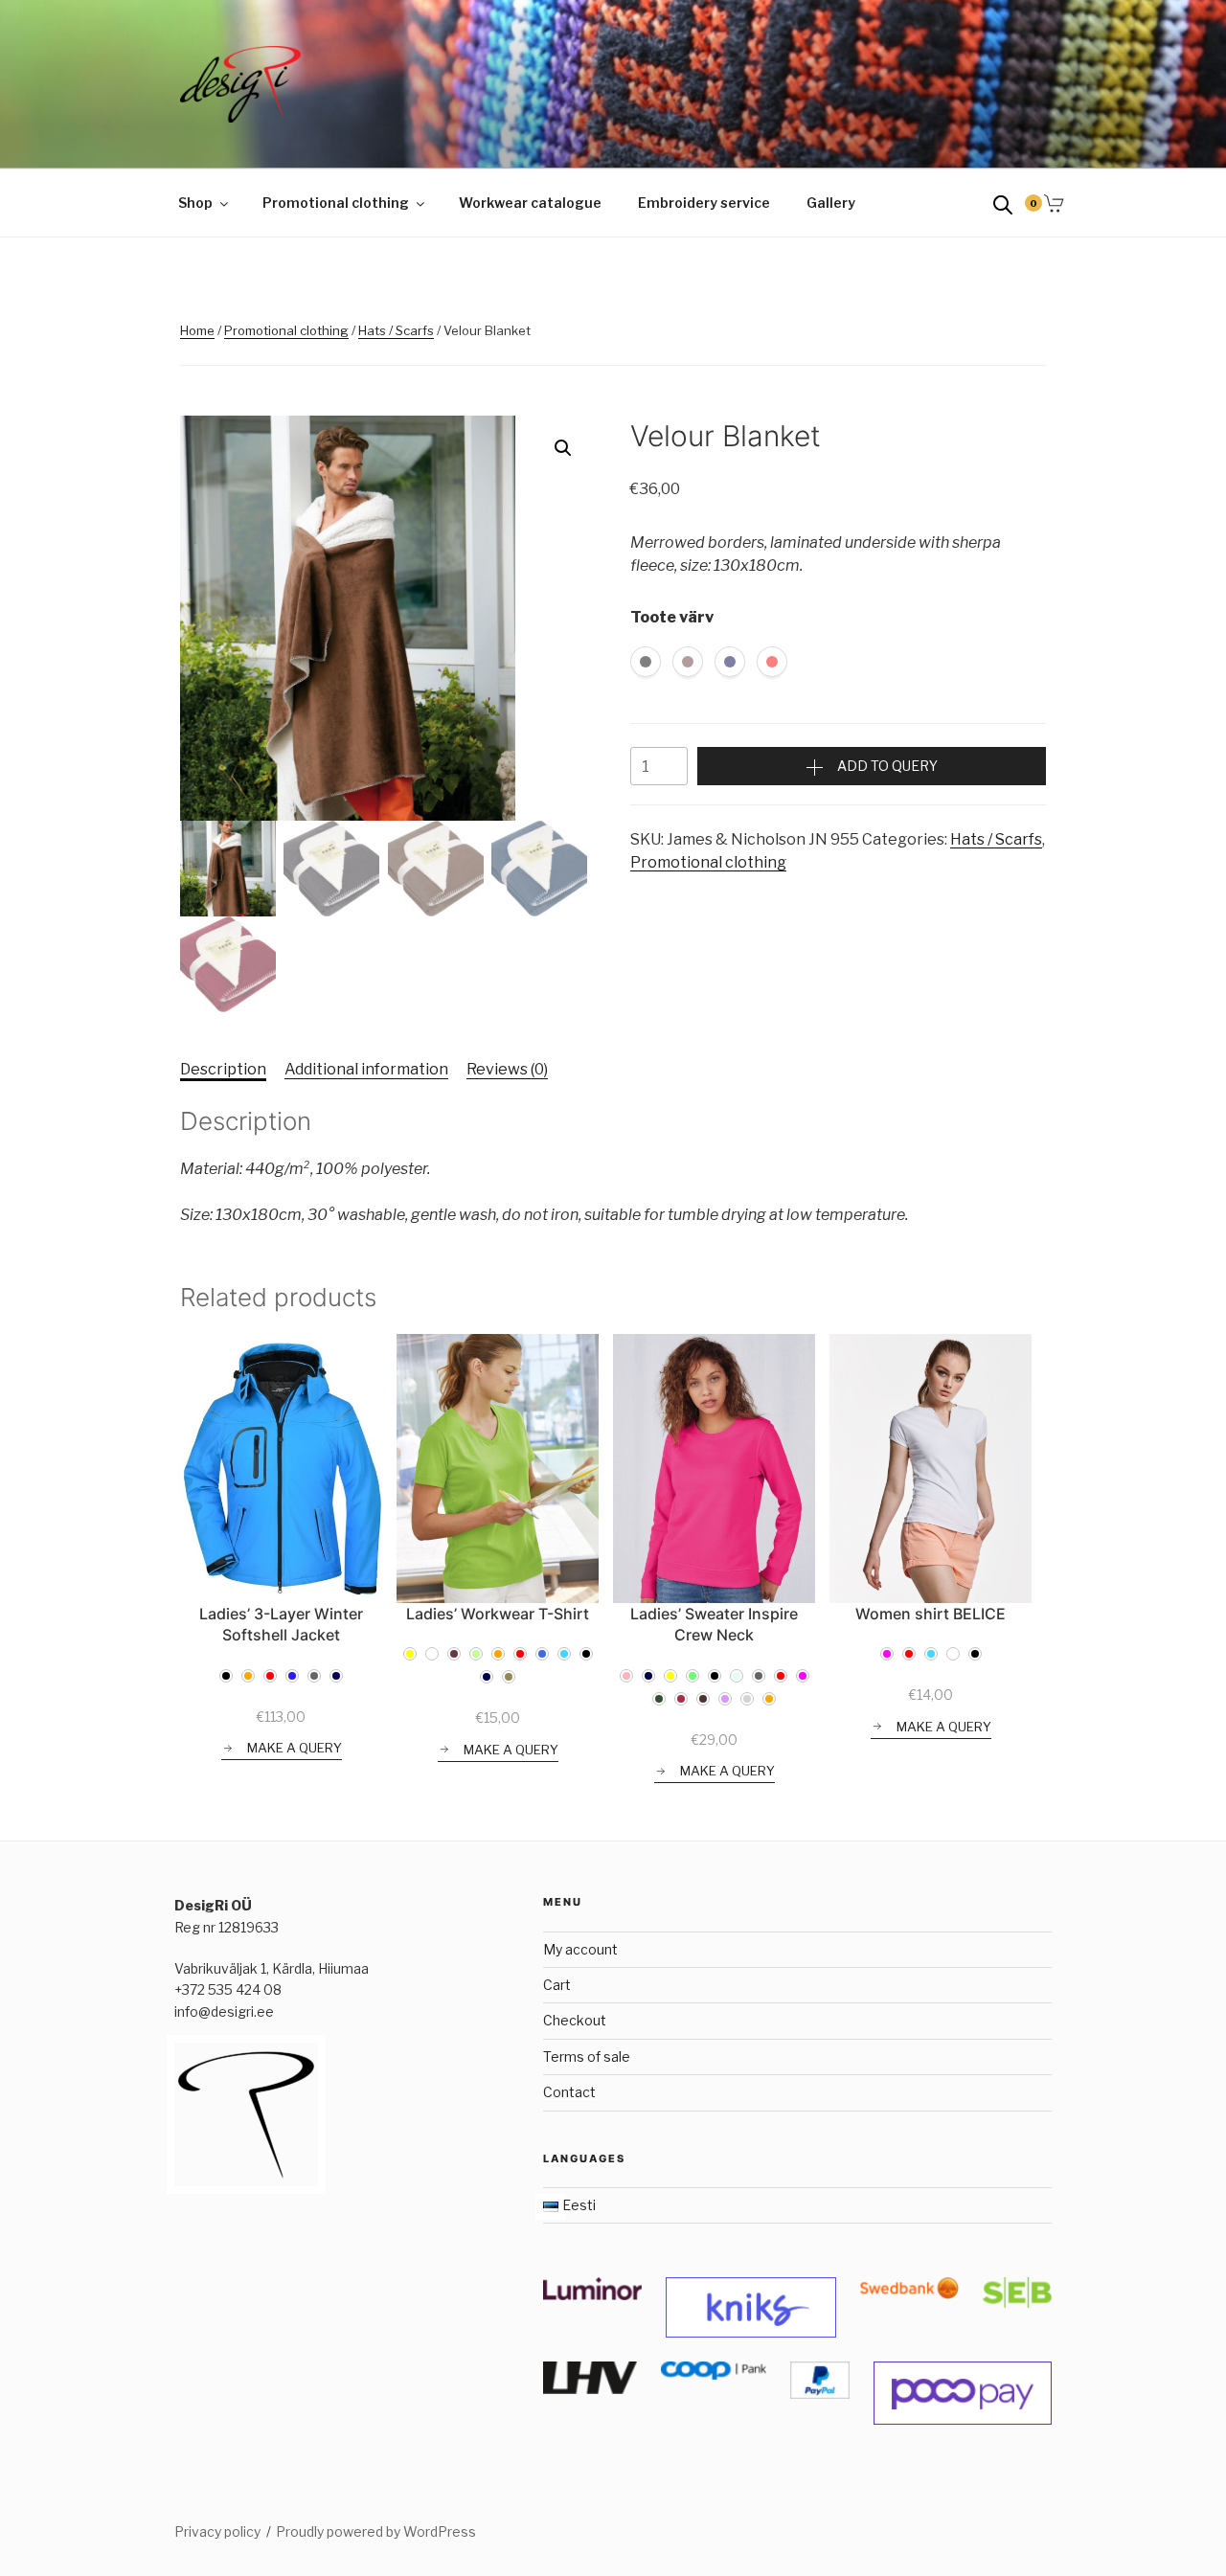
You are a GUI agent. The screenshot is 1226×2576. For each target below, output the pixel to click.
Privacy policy (217, 2531)
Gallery (831, 203)
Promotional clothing (336, 203)
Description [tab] (223, 1069)
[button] (563, 448)
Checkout (575, 2020)
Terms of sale (587, 2056)
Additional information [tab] (366, 1069)
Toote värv (672, 617)
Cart (557, 1985)
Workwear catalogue (530, 203)
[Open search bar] (1003, 203)
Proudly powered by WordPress (376, 2531)
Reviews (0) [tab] (507, 1069)
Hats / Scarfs (396, 330)
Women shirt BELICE (931, 1614)
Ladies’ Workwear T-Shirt (498, 1614)
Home (197, 330)
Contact (569, 2092)
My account (580, 1949)
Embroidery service (704, 203)
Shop (195, 203)
